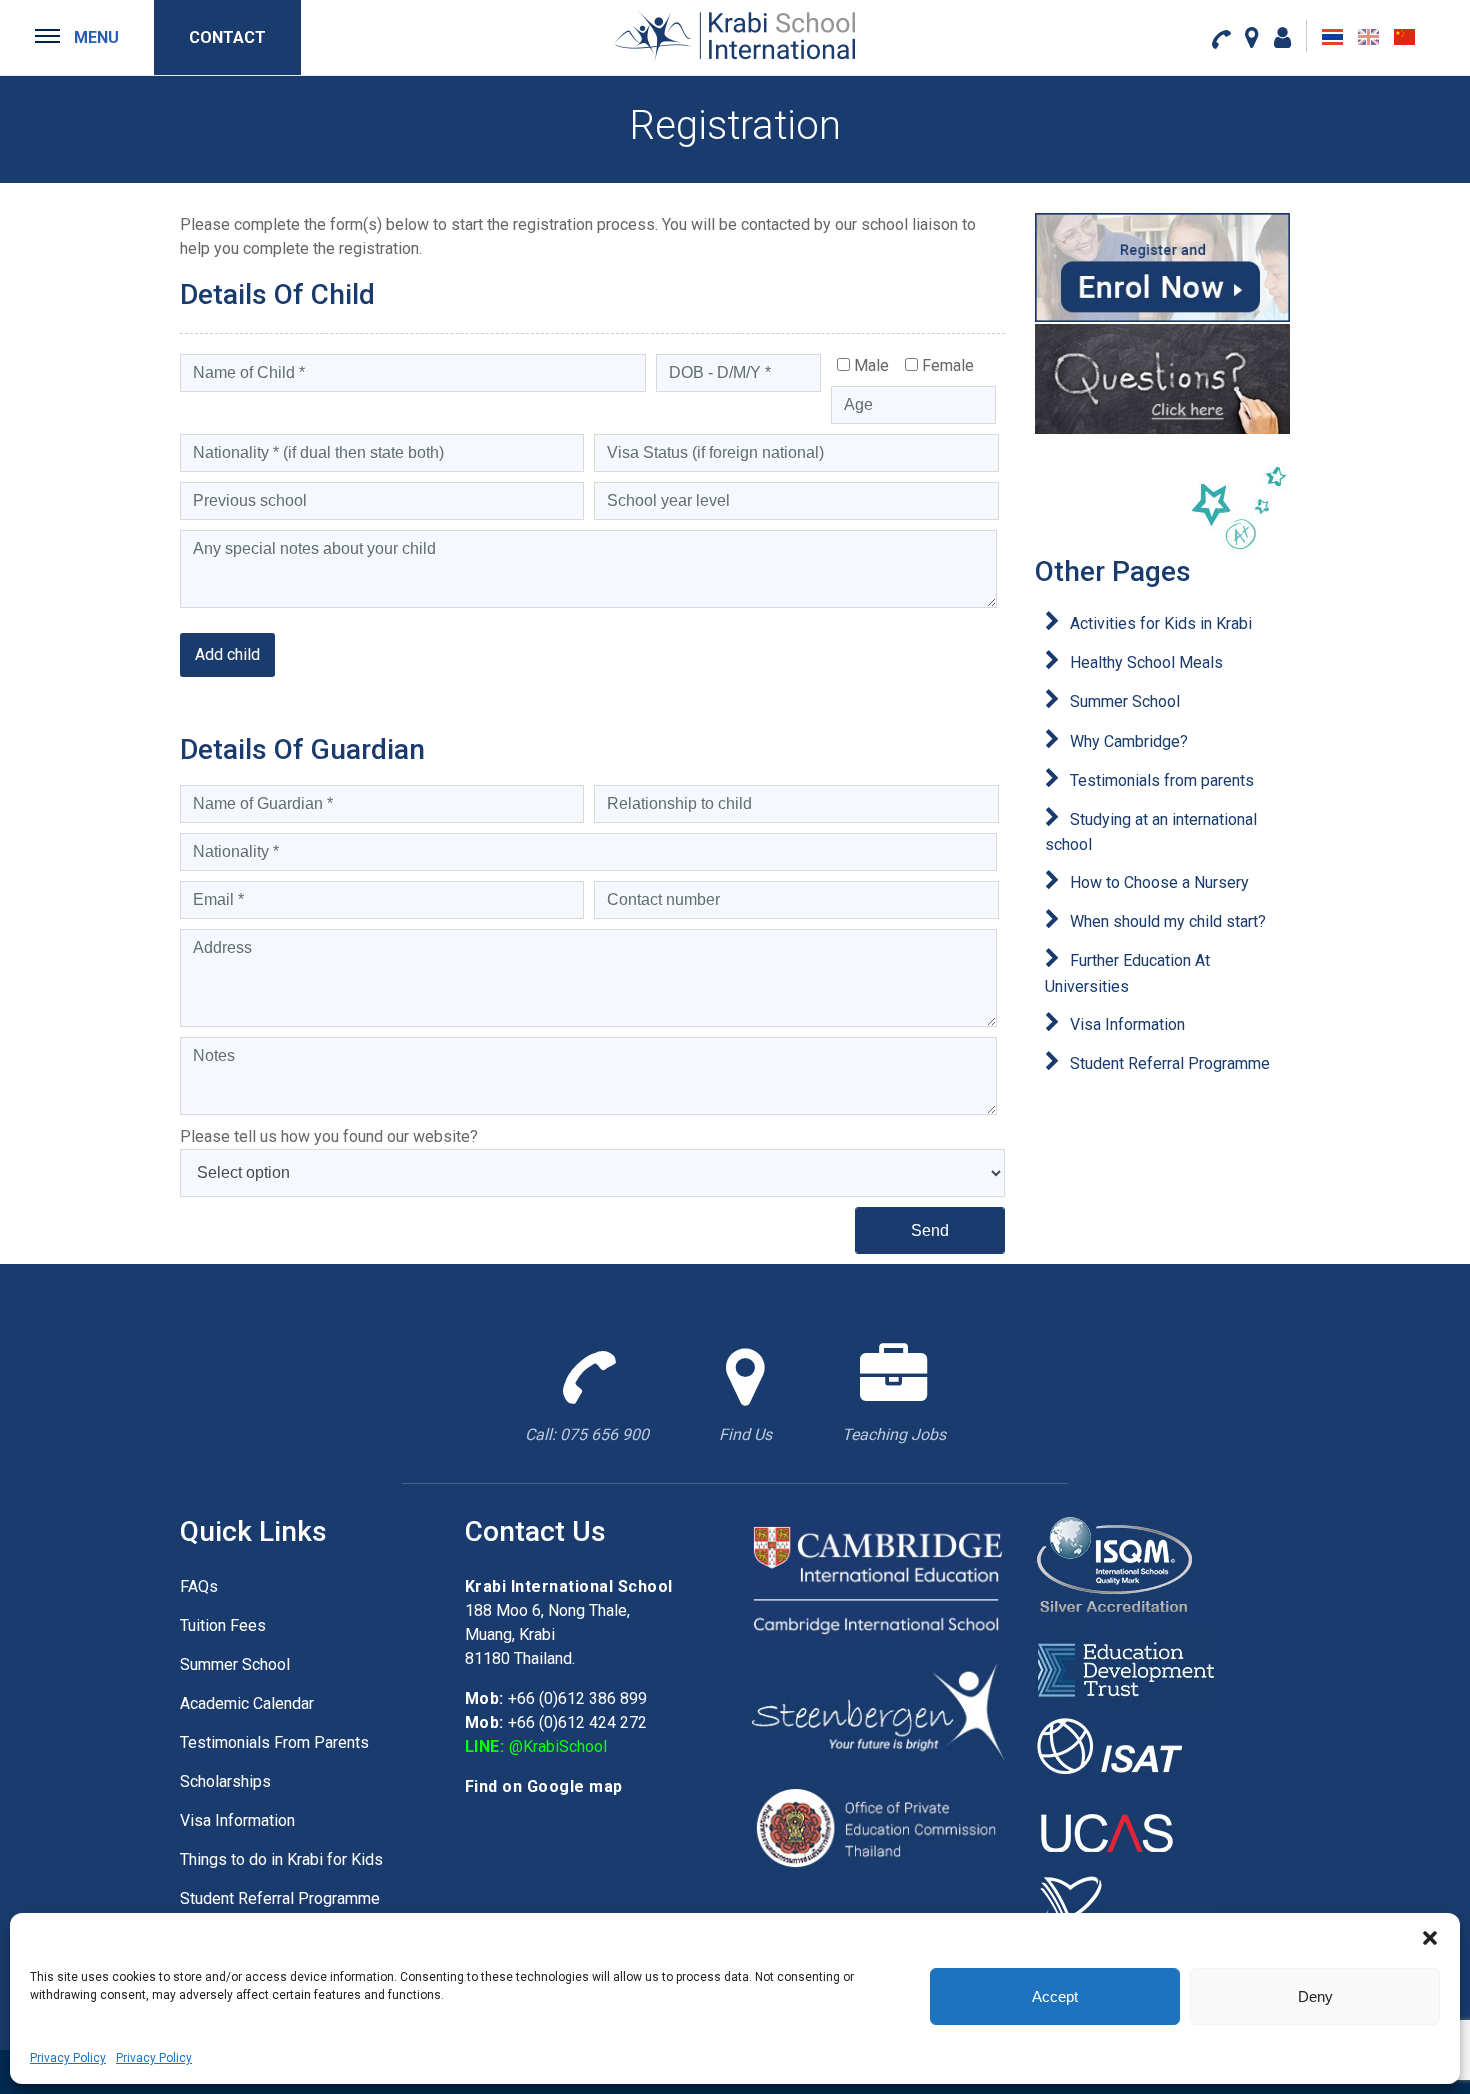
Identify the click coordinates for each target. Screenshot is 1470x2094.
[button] (1430, 1938)
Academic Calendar (247, 1703)
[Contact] (1220, 38)
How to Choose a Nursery (1159, 882)
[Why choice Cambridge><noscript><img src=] (877, 1579)
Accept (1055, 1996)
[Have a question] (1162, 378)
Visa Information (1127, 1024)
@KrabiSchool (558, 1746)
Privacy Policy (68, 2058)
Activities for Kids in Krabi (1161, 623)
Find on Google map (544, 1786)
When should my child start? (1168, 921)
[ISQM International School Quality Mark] (1125, 1570)
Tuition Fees (223, 1625)
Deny (1315, 1996)
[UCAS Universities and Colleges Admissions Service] (1125, 1829)
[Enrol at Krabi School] (1162, 267)
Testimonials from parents (1162, 780)
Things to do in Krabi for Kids (281, 1859)
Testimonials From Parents (274, 1742)
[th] (1332, 37)
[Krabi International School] (735, 36)
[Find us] (1252, 37)
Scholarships (225, 1781)
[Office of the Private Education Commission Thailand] (877, 1826)
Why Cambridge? (1129, 741)
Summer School (1125, 701)
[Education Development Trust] (1125, 1669)
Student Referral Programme (1170, 1063)
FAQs (199, 1586)
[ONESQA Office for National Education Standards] (1125, 1909)
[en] (1368, 37)
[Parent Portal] (1282, 37)
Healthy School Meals (1146, 662)
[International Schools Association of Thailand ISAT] (1125, 1749)
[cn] (1404, 37)
